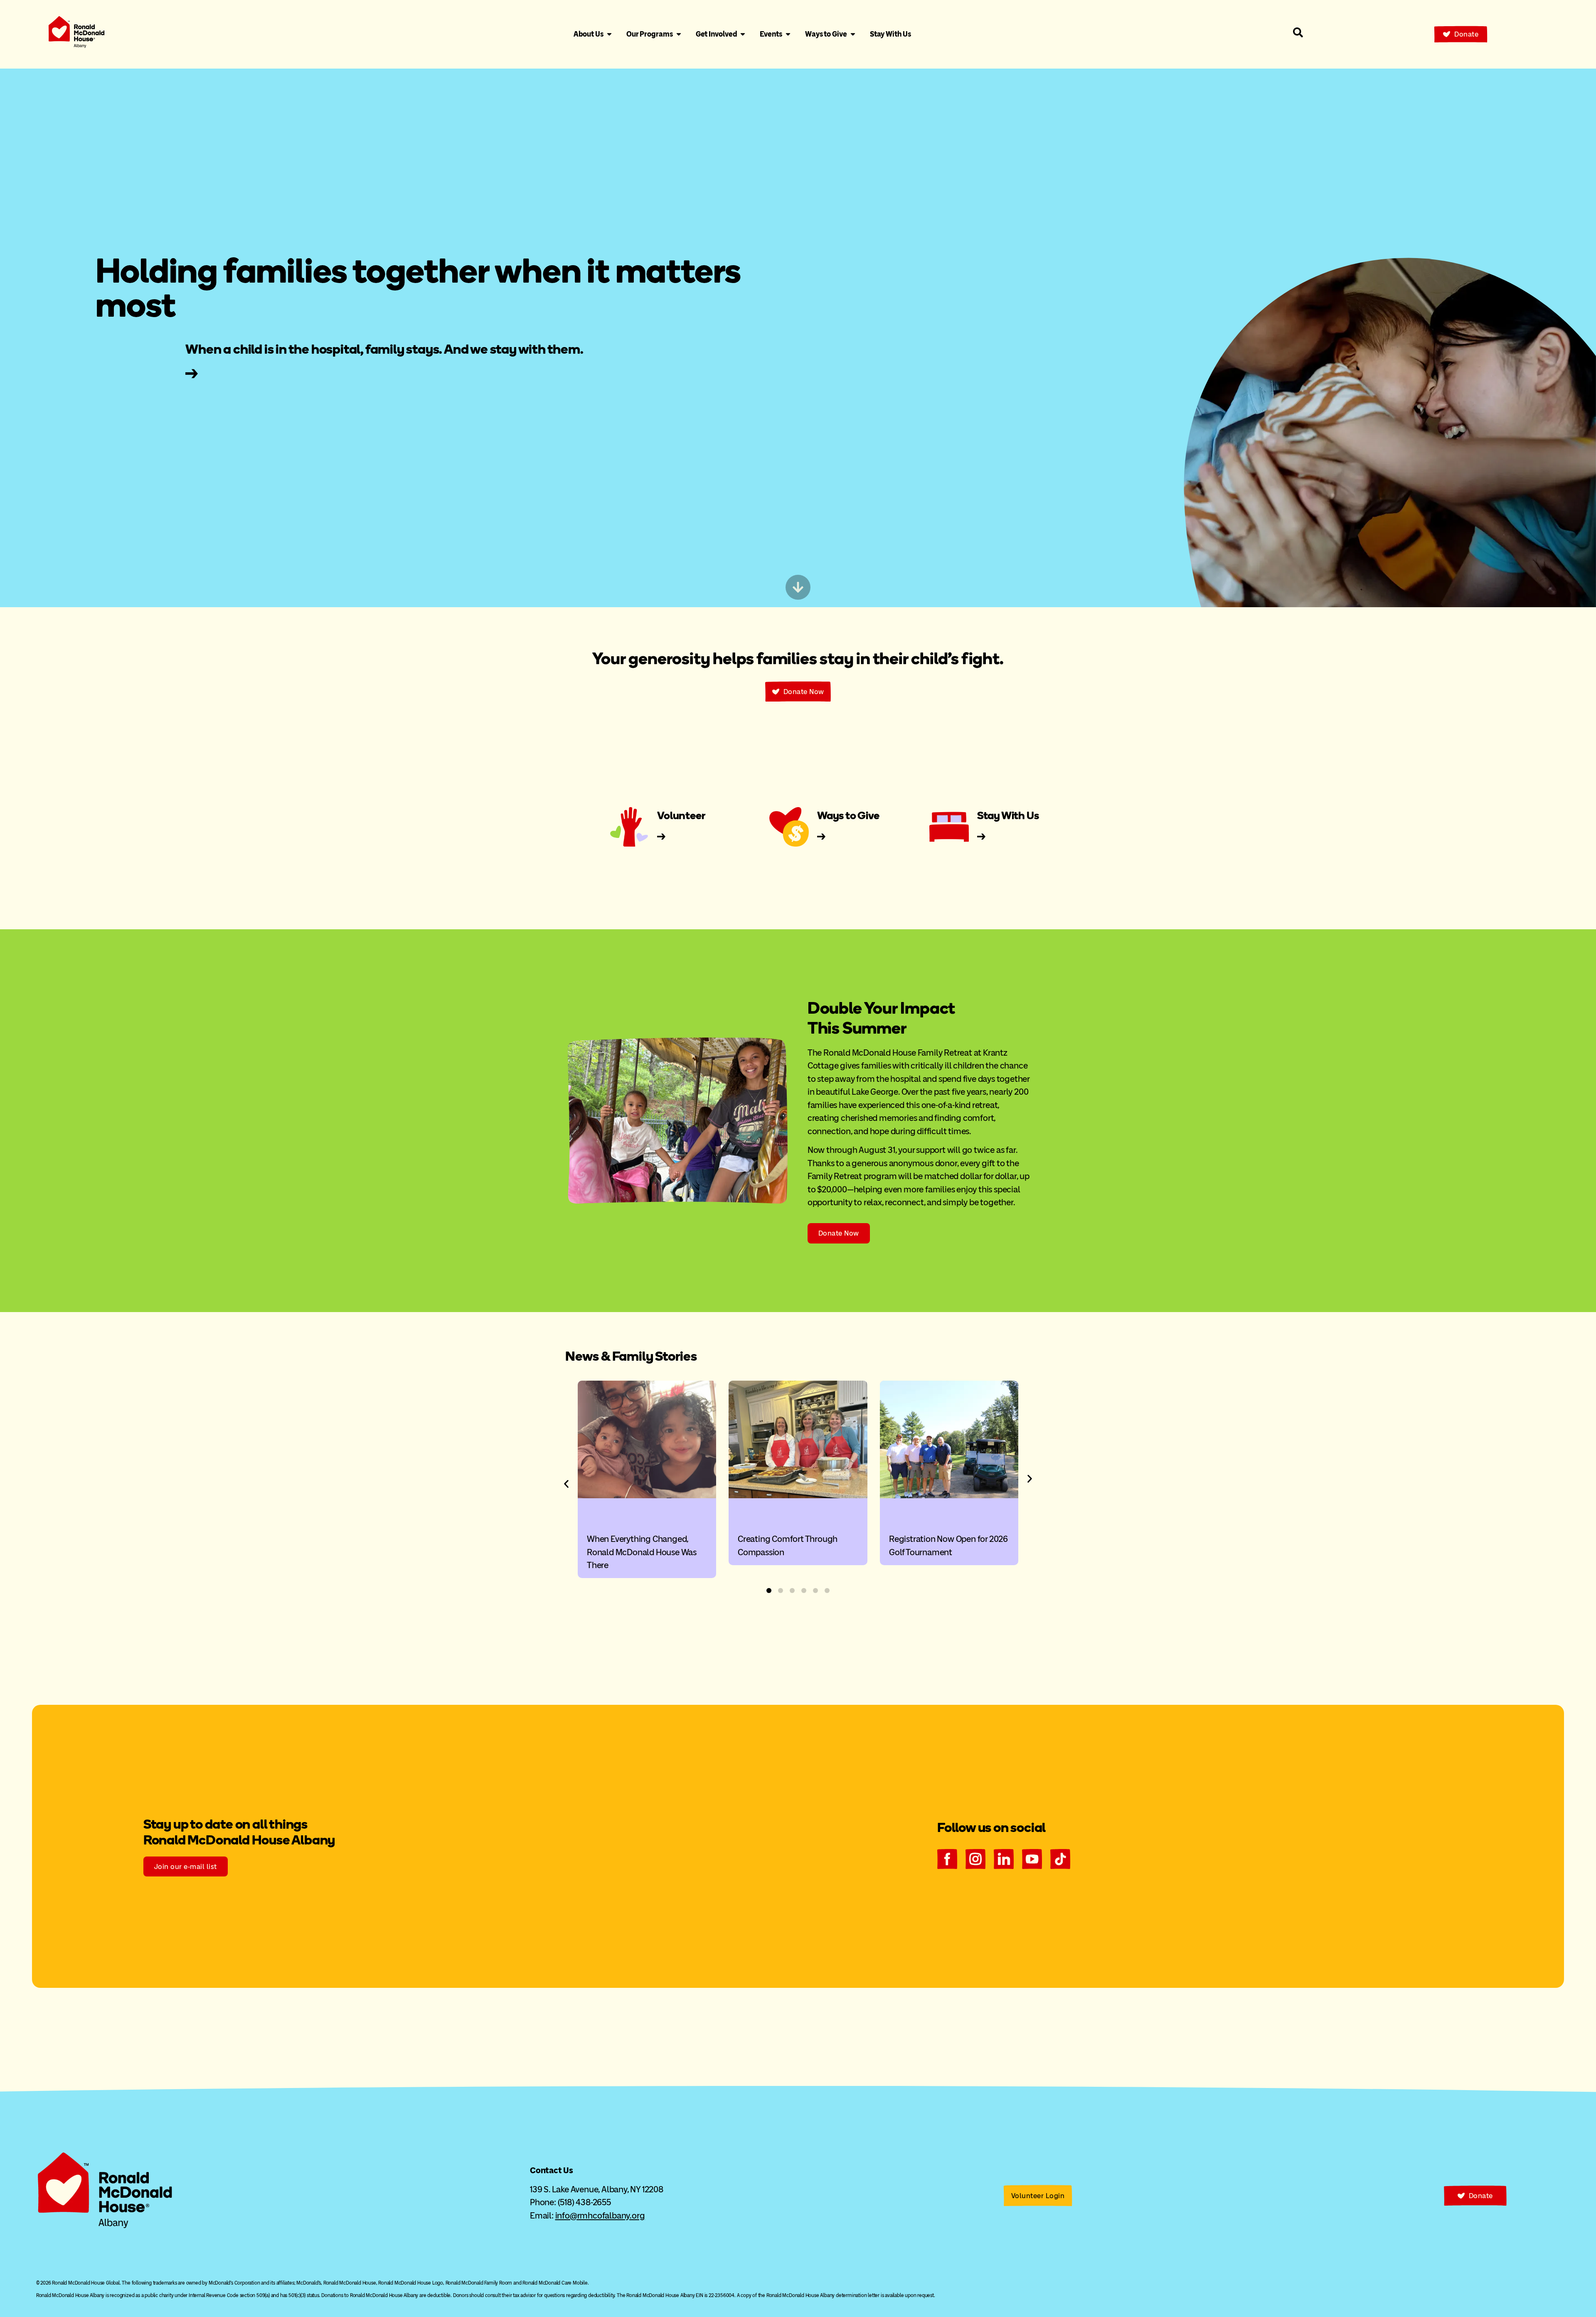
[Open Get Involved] (743, 34)
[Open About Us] (609, 34)
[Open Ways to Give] (853, 34)
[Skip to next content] (798, 587)
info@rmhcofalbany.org (600, 2215)
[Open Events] (788, 34)
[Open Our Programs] (679, 34)
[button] (566, 1484)
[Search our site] (1298, 32)
